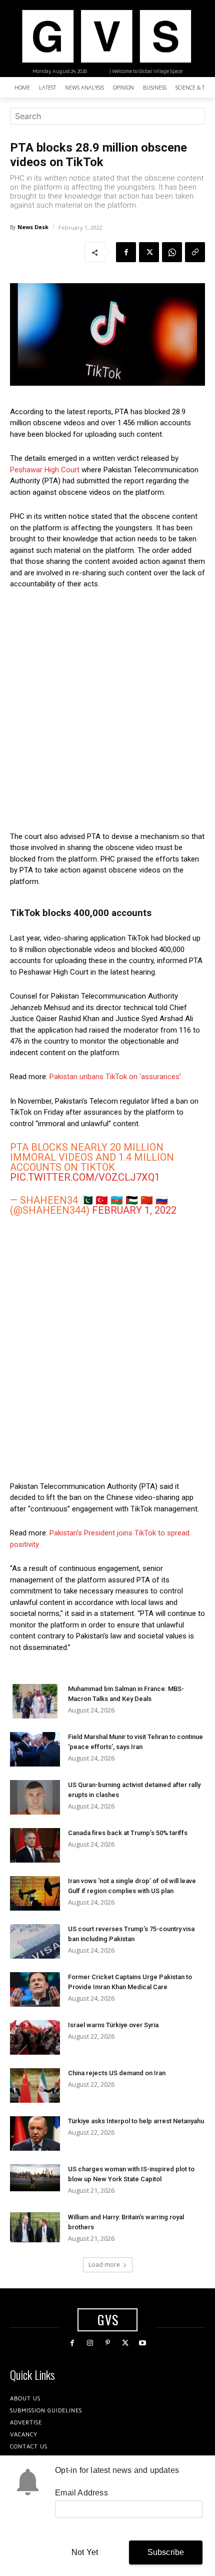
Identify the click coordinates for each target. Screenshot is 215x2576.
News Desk (33, 227)
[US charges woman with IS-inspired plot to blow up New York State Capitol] (35, 2178)
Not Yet (85, 2552)
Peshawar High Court (45, 470)
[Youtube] (143, 2343)
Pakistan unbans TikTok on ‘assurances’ (115, 1077)
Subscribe (166, 2552)
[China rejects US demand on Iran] (35, 2085)
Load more (104, 2265)
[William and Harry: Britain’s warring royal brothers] (35, 2227)
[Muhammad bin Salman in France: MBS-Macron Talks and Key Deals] (35, 1701)
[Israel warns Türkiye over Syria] (35, 2037)
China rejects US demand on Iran (117, 2073)
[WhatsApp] (172, 252)
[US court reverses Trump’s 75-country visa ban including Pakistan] (35, 1941)
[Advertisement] (107, 710)
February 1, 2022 (134, 1210)
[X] (149, 252)
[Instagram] (90, 2343)
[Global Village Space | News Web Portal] (106, 36)
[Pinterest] (107, 2343)
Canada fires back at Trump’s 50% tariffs (128, 1833)
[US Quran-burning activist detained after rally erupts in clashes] (35, 1797)
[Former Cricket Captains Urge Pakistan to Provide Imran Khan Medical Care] (35, 1989)
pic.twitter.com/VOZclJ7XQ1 (85, 1177)
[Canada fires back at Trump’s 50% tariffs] (35, 1845)
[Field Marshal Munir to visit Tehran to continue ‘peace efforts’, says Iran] (35, 1749)
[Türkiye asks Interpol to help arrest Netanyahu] (35, 2133)
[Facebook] (126, 252)
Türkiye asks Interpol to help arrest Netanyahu (136, 2121)
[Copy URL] (195, 252)
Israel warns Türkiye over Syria (113, 2025)
